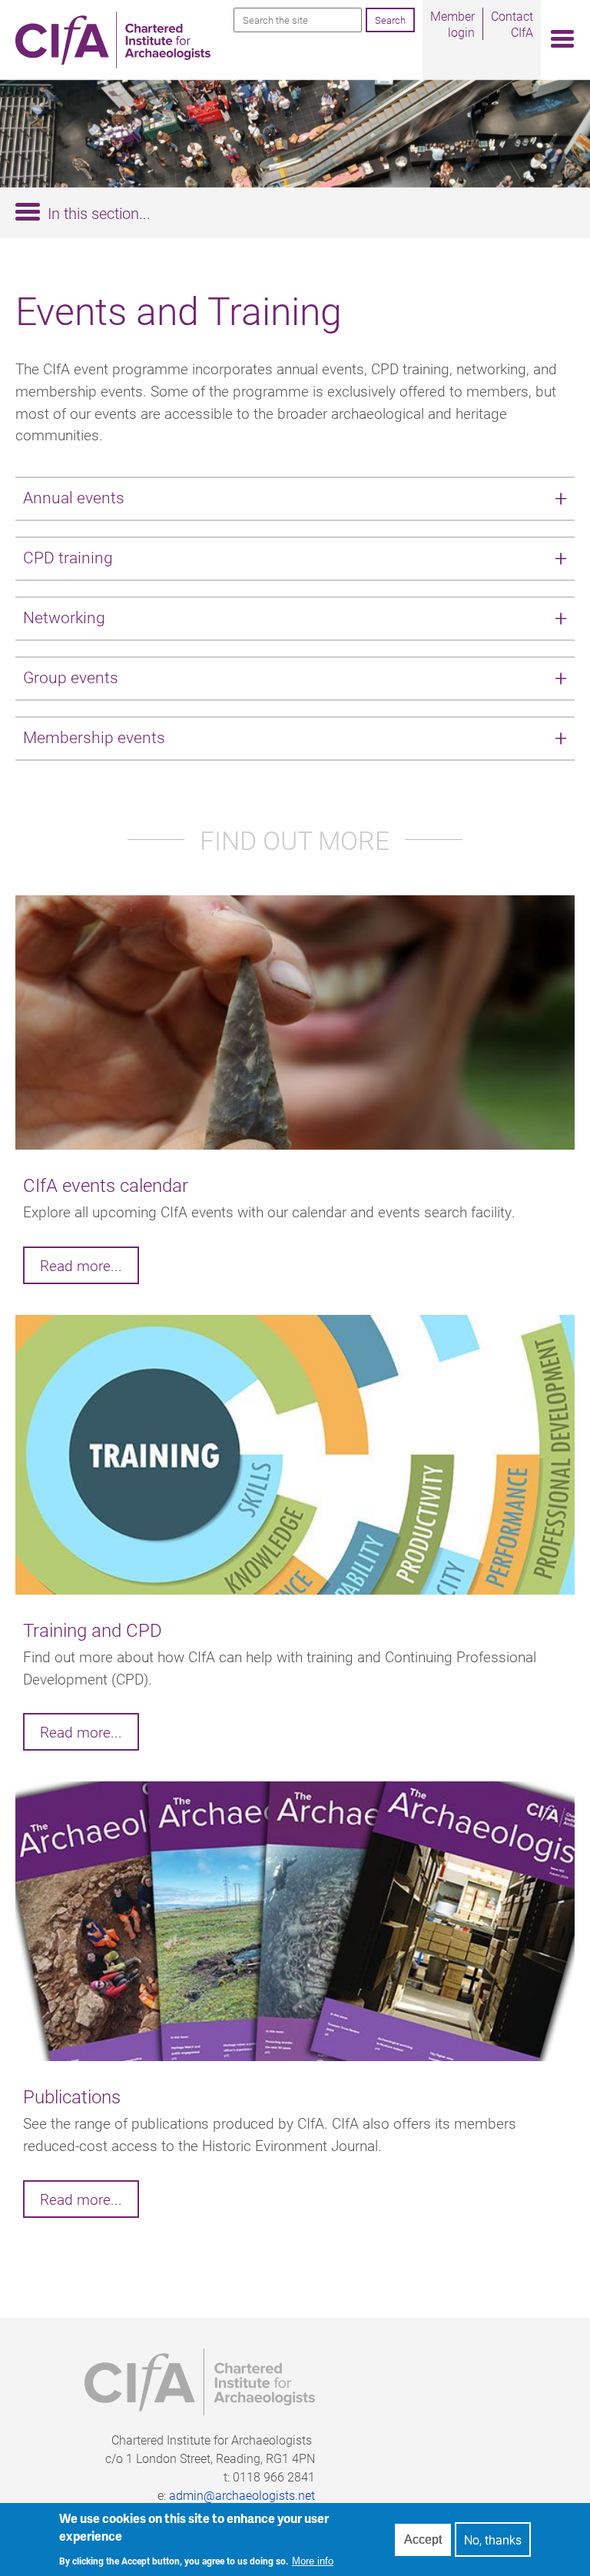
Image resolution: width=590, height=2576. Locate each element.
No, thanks (493, 2539)
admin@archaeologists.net (242, 2495)
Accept (423, 2539)
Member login (452, 24)
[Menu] (558, 40)
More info (313, 2561)
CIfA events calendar (106, 1185)
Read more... (81, 1265)
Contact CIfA (512, 24)
